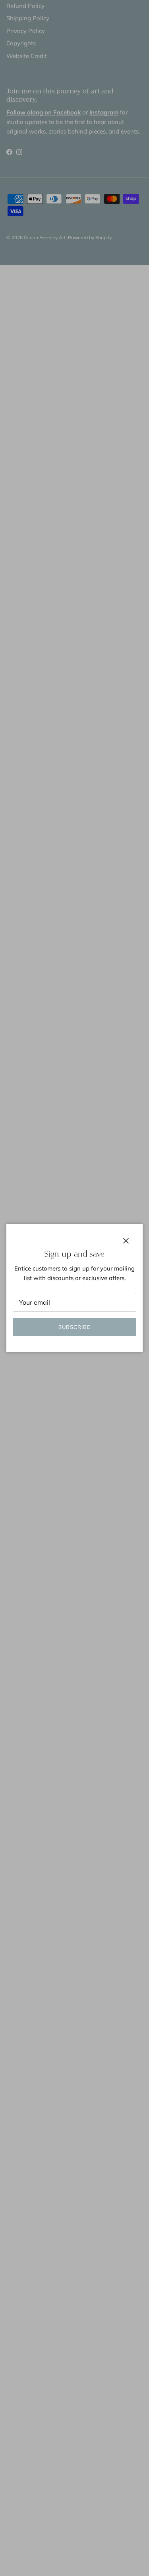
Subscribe (74, 1327)
